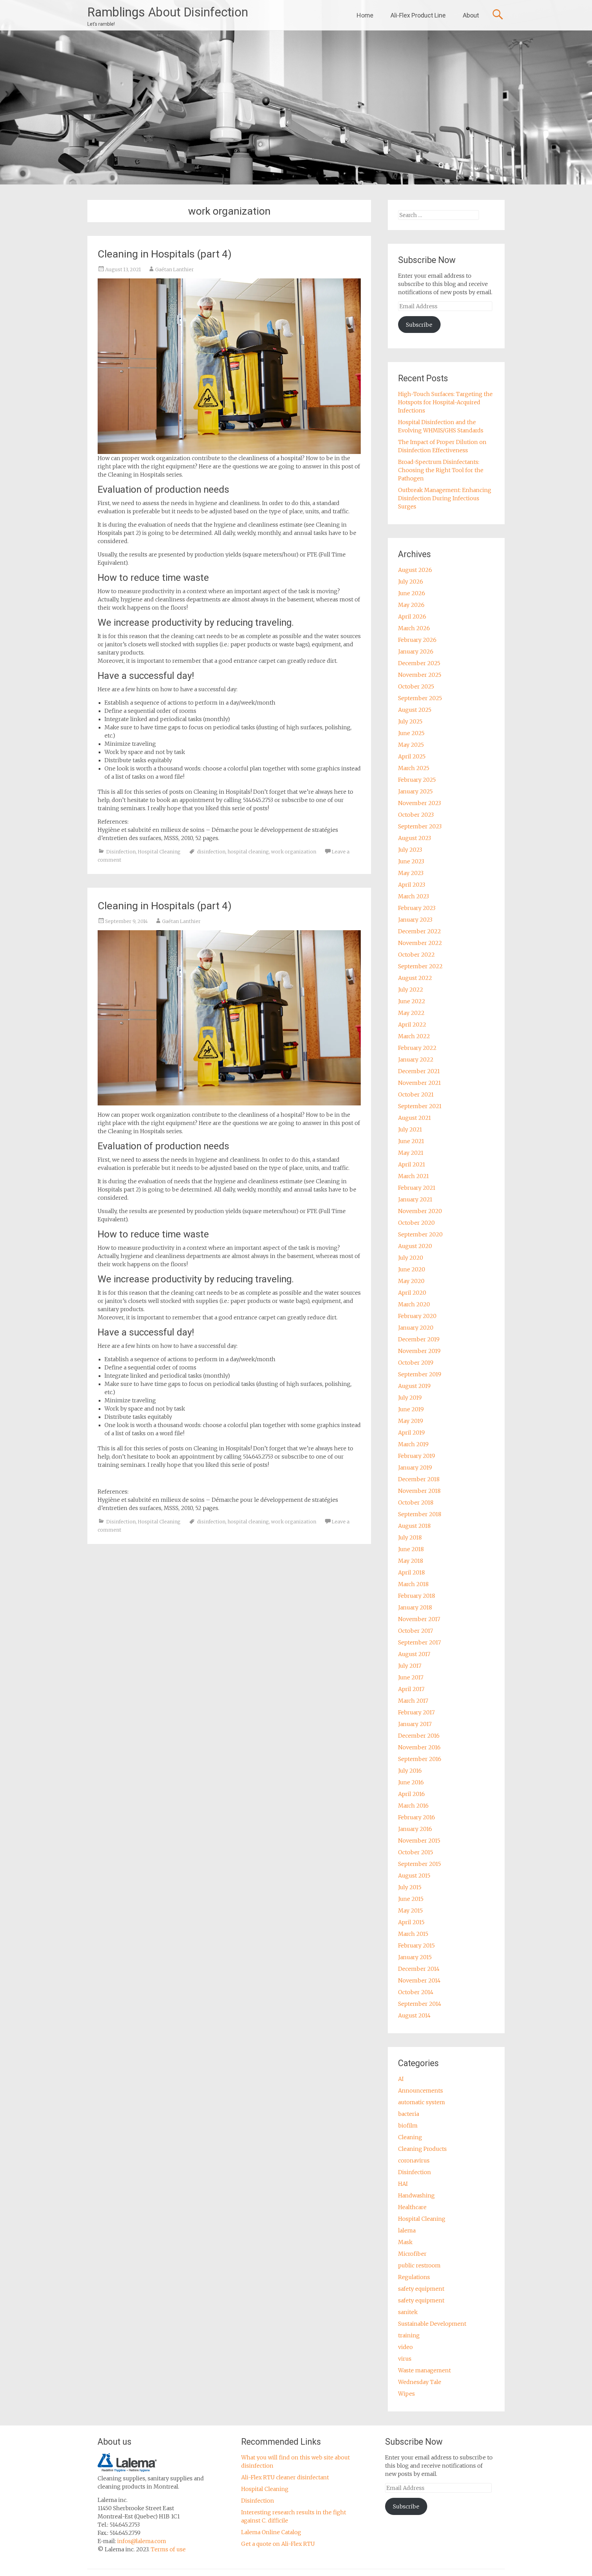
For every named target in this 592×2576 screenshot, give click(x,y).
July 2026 (411, 582)
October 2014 (416, 1992)
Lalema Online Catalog (271, 2532)
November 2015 (419, 1841)
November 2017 (419, 1619)
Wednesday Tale (420, 2382)
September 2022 (420, 966)
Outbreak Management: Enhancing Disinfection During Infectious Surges (445, 498)
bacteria (409, 2114)
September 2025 (420, 698)
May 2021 (411, 1153)
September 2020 (420, 1234)
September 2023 (420, 826)
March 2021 (414, 1176)
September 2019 (420, 1374)
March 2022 (414, 1036)
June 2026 (412, 593)
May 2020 (411, 1281)
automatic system (422, 2102)
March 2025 (414, 768)
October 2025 (416, 686)
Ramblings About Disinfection (168, 12)
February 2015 (416, 1945)
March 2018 (413, 1584)
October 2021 (416, 1094)
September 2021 (420, 1106)
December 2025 (419, 663)
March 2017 (413, 1701)
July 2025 (410, 721)
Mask (405, 2242)
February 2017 (416, 1712)
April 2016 (411, 1794)
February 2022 (417, 1048)
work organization (294, 852)
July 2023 (410, 850)
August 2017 (414, 1654)
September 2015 (420, 1864)
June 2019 (411, 1409)
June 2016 (411, 1782)
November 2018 (419, 1491)
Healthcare (412, 2207)
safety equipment (421, 2289)
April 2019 (411, 1433)
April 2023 (412, 885)
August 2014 (414, 2015)
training (409, 2335)
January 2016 (415, 1829)
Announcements (421, 2090)
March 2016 (413, 1806)
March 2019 (413, 1444)
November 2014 (419, 1980)
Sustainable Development (432, 2324)
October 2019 (416, 1363)
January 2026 (416, 651)
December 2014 (419, 1969)
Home (365, 15)
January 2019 (415, 1467)
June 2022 (412, 1001)
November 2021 (420, 1083)
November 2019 (419, 1351)
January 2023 (415, 920)
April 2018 (411, 1572)
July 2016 (410, 1771)
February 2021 (417, 1188)
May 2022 (411, 1013)
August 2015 (414, 1876)
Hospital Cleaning (159, 852)
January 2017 (415, 1724)
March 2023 (414, 896)
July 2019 (410, 1398)
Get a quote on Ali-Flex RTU (278, 2544)
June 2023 (411, 861)
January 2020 (416, 1328)
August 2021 (415, 1118)
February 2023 (417, 908)
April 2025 (412, 756)
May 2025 (411, 745)
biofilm (408, 2125)
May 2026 (411, 605)
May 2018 (411, 1561)
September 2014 (420, 2004)
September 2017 (420, 1642)
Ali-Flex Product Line (418, 15)
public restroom (419, 2265)
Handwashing (416, 2195)
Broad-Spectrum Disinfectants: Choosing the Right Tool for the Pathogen (441, 470)
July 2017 (410, 1666)
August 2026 (415, 570)
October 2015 (416, 1852)
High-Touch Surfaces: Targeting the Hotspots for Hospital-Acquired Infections (445, 402)
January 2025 (415, 791)
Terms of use (168, 2549)
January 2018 (415, 1607)
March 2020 (414, 1304)
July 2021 (410, 1129)
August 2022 (415, 978)
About (471, 15)
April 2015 (411, 1922)
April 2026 (412, 616)
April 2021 (412, 1164)
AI (401, 2079)
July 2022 (411, 990)
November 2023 (420, 803)
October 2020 (416, 1223)
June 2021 (411, 1141)
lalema (407, 2230)
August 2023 (415, 838)
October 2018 (416, 1502)
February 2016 (417, 1817)
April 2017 (411, 1689)
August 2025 (415, 710)
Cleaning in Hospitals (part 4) (165, 254)
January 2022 (416, 1059)
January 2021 (415, 1199)
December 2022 (420, 931)
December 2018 (419, 1479)
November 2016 (419, 1747)
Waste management (424, 2370)
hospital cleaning (248, 852)
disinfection (211, 852)
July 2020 (411, 1258)
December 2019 (419, 1339)
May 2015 (410, 1910)
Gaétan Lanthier (175, 269)
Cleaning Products (422, 2149)
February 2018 (417, 1596)
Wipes (406, 2394)
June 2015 (411, 1899)
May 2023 (411, 873)
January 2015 (415, 1957)
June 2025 (411, 733)
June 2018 (411, 1549)
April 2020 (412, 1293)
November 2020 (420, 1211)
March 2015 (413, 1934)
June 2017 (411, 1677)
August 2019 (414, 1386)
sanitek (408, 2312)
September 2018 (420, 1514)
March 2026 (414, 628)
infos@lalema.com (142, 2541)
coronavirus (414, 2160)
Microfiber (412, 2254)
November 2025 (420, 675)
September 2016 (420, 1759)
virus (405, 2359)
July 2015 (410, 1887)
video (405, 2347)
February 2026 (417, 640)
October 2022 (416, 955)
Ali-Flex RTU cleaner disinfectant (285, 2477)
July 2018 (410, 1537)
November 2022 (420, 943)
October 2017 (416, 1631)
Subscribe (419, 325)
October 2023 (416, 815)
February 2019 (417, 1456)
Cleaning (410, 2137)
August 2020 (415, 1246)
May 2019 (411, 1421)
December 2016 (419, 1736)
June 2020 (412, 1269)
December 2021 (419, 1071)
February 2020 (417, 1316)
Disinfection (121, 852)
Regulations (414, 2277)
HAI (403, 2184)
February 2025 (417, 780)
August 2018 (414, 1526)
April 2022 (412, 1025)
